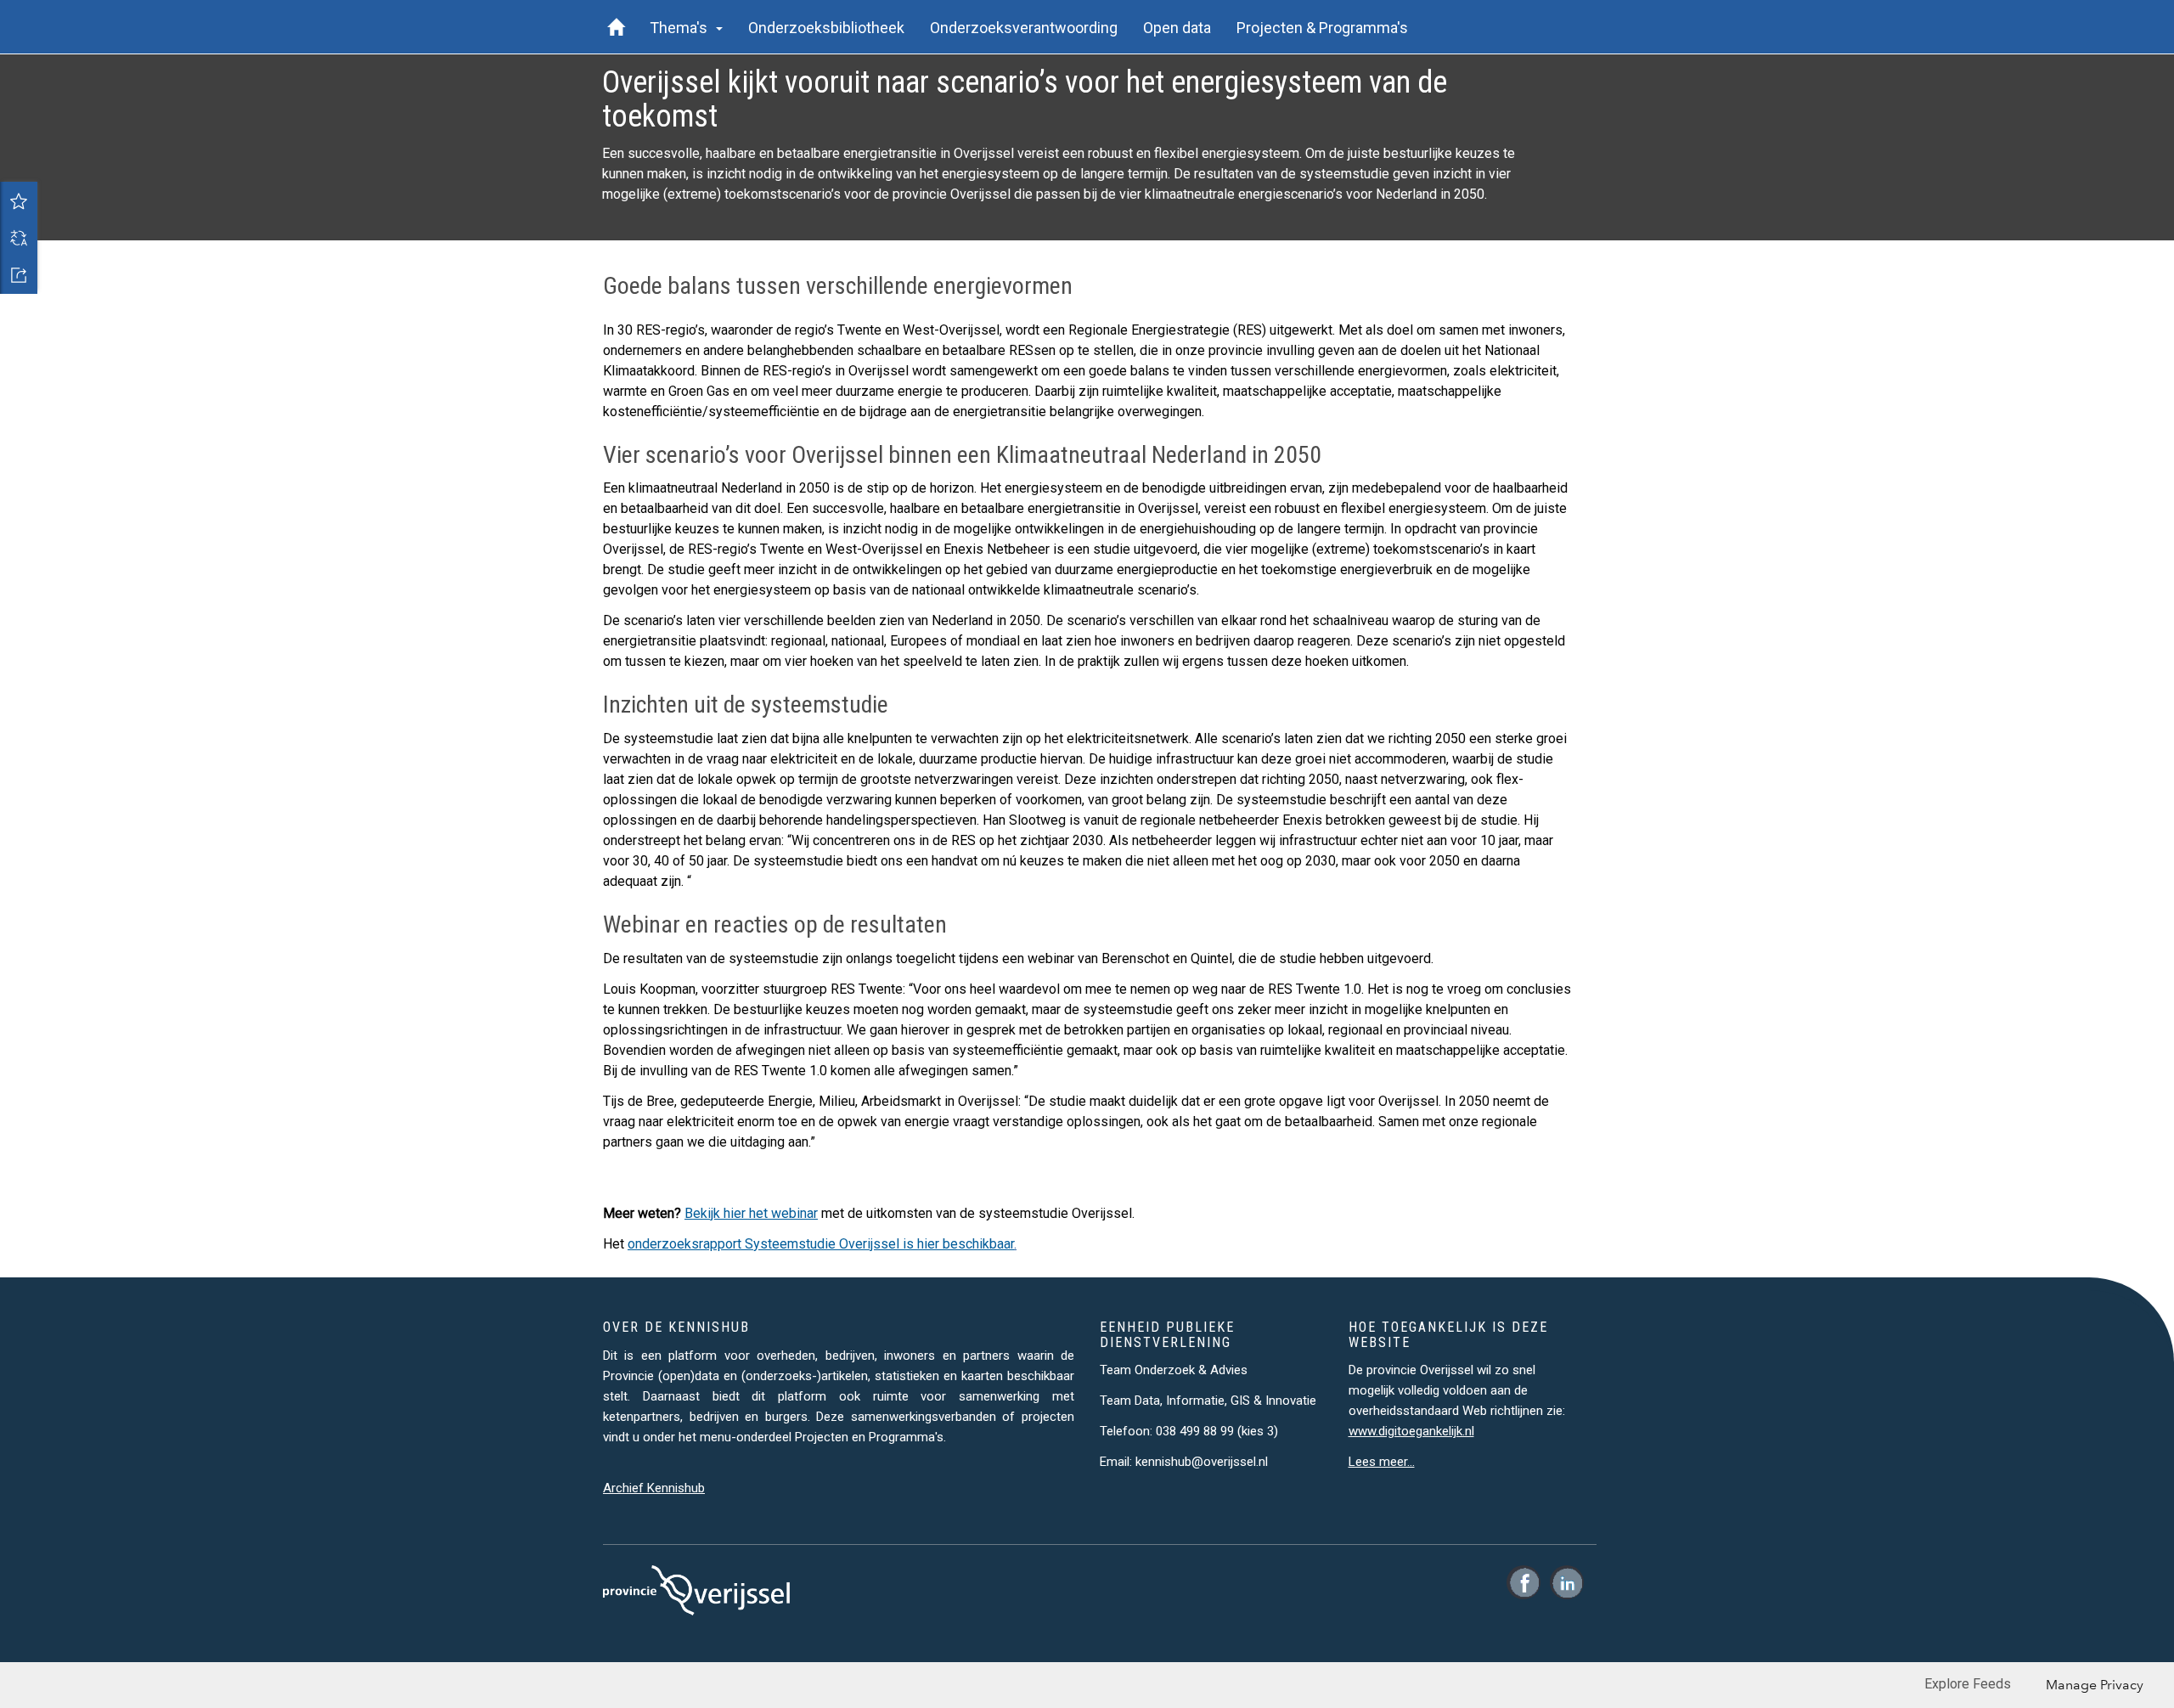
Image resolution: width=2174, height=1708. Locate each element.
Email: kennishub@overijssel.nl (1184, 1462)
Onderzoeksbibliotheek (826, 28)
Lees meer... (1382, 1462)
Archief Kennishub (654, 1488)
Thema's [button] (682, 28)
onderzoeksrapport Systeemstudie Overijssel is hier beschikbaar (821, 1244)
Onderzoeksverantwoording (1024, 28)
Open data (1177, 28)
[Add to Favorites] (19, 200)
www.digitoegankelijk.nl (1411, 1431)
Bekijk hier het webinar (751, 1213)
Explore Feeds (1968, 1684)
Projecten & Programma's (1322, 28)
